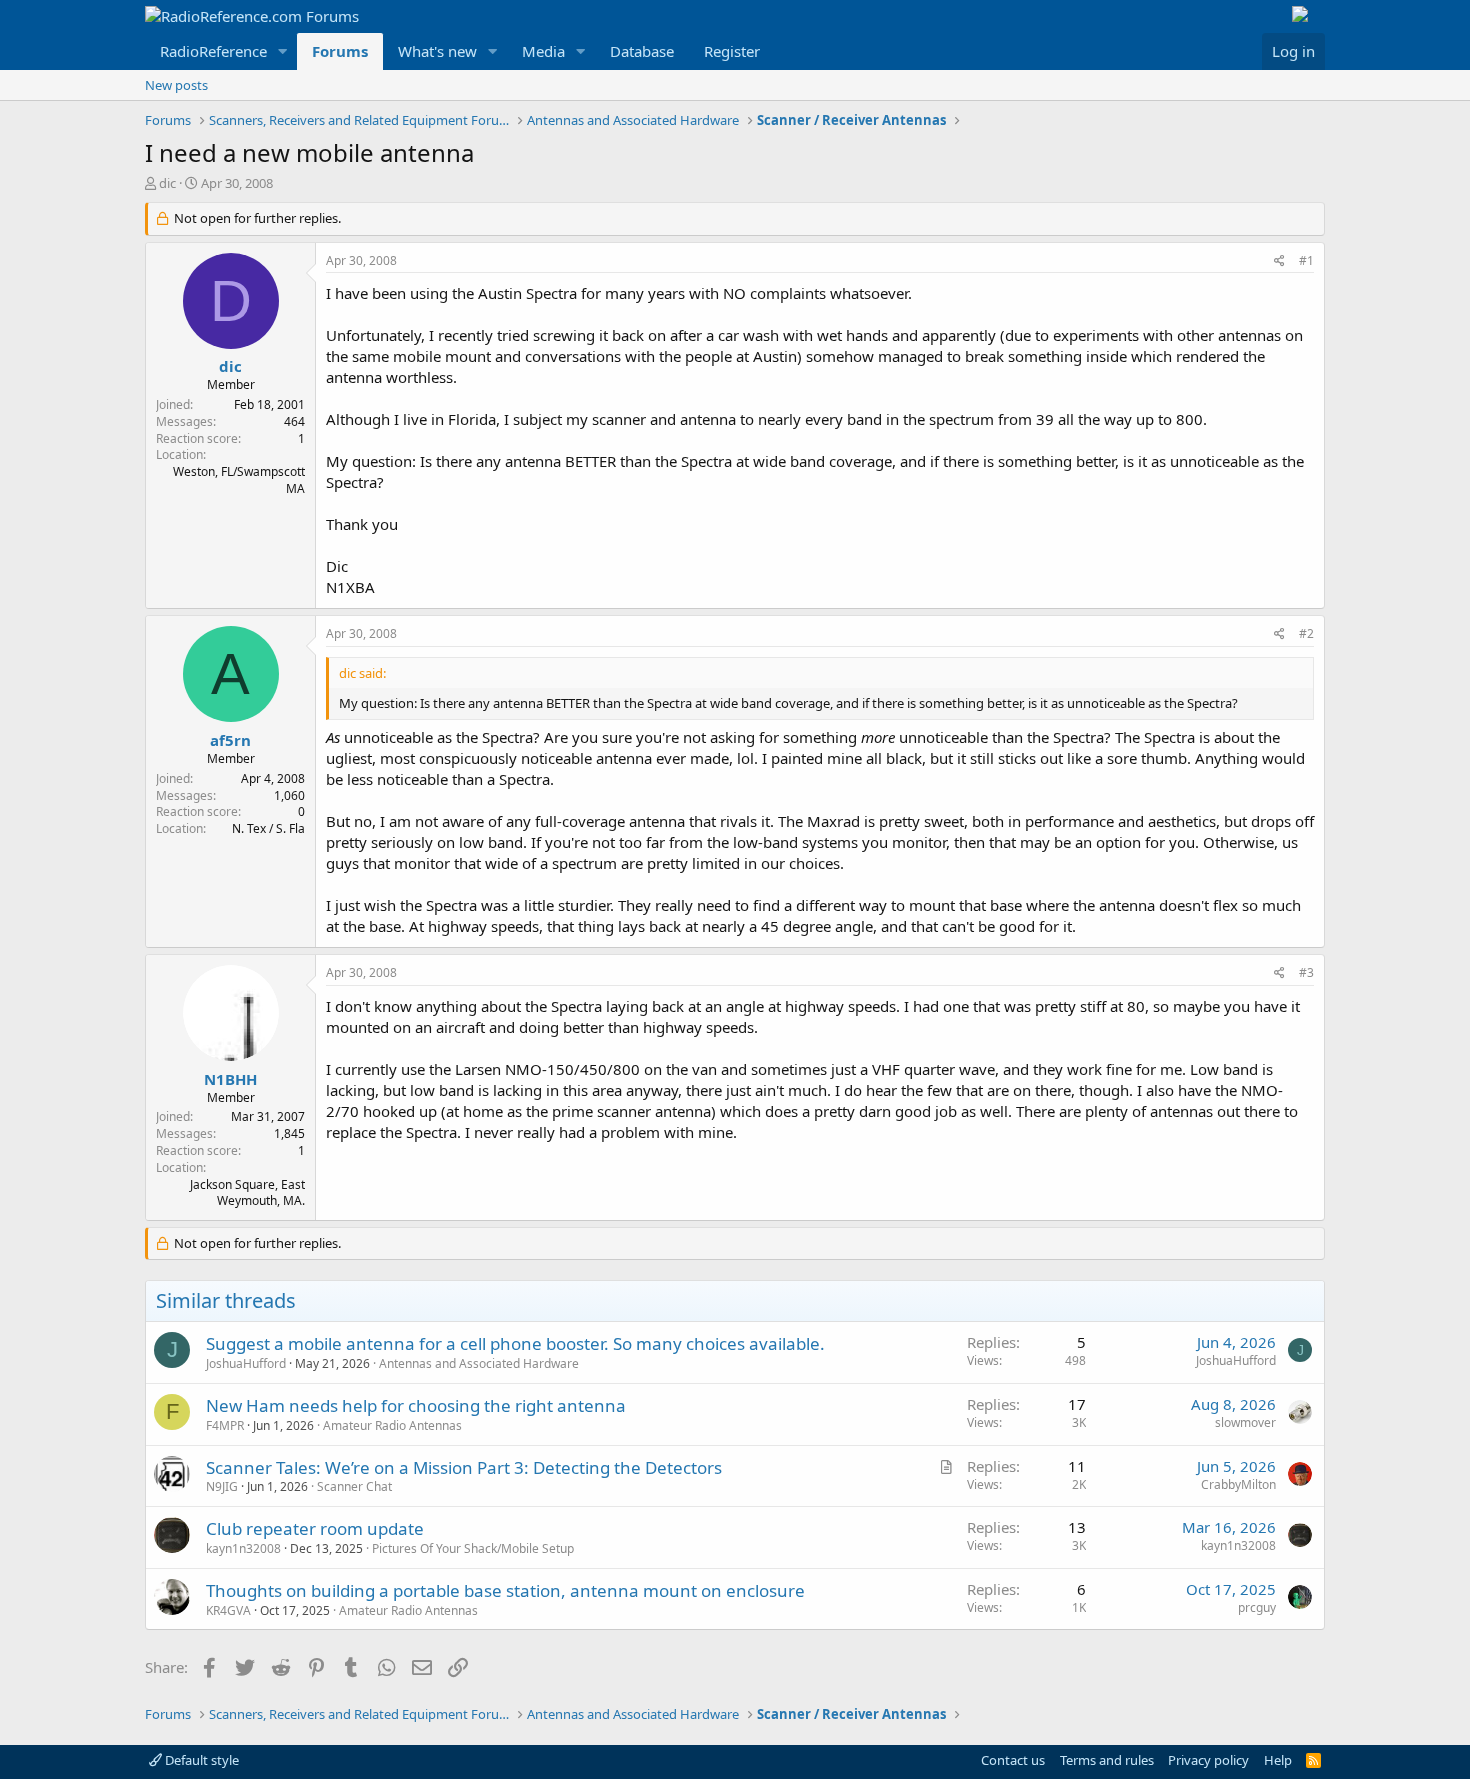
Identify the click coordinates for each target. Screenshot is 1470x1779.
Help (1278, 1760)
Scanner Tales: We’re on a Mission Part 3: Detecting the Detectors (464, 1467)
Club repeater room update (315, 1528)
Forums (340, 51)
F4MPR (225, 1425)
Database (642, 51)
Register (732, 51)
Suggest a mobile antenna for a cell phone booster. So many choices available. (515, 1343)
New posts (176, 85)
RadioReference (213, 51)
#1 (1306, 260)
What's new (437, 51)
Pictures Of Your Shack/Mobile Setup (473, 1548)
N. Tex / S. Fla (268, 828)
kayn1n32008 (243, 1548)
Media (543, 51)
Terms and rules (1107, 1760)
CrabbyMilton (1238, 1484)
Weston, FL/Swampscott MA (239, 480)
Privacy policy (1208, 1760)
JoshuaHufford (246, 1363)
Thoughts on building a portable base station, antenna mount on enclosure (505, 1590)
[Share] (1279, 261)
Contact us (1013, 1760)
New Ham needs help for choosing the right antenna (416, 1405)
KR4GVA (228, 1610)
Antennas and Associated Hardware (479, 1363)
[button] (283, 51)
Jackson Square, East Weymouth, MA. (247, 1193)
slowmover (1245, 1422)
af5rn (230, 740)
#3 (1306, 972)
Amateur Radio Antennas (392, 1425)
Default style (200, 1760)
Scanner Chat (354, 1486)
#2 (1306, 633)
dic (167, 183)
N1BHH (230, 1079)
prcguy (1257, 1607)
